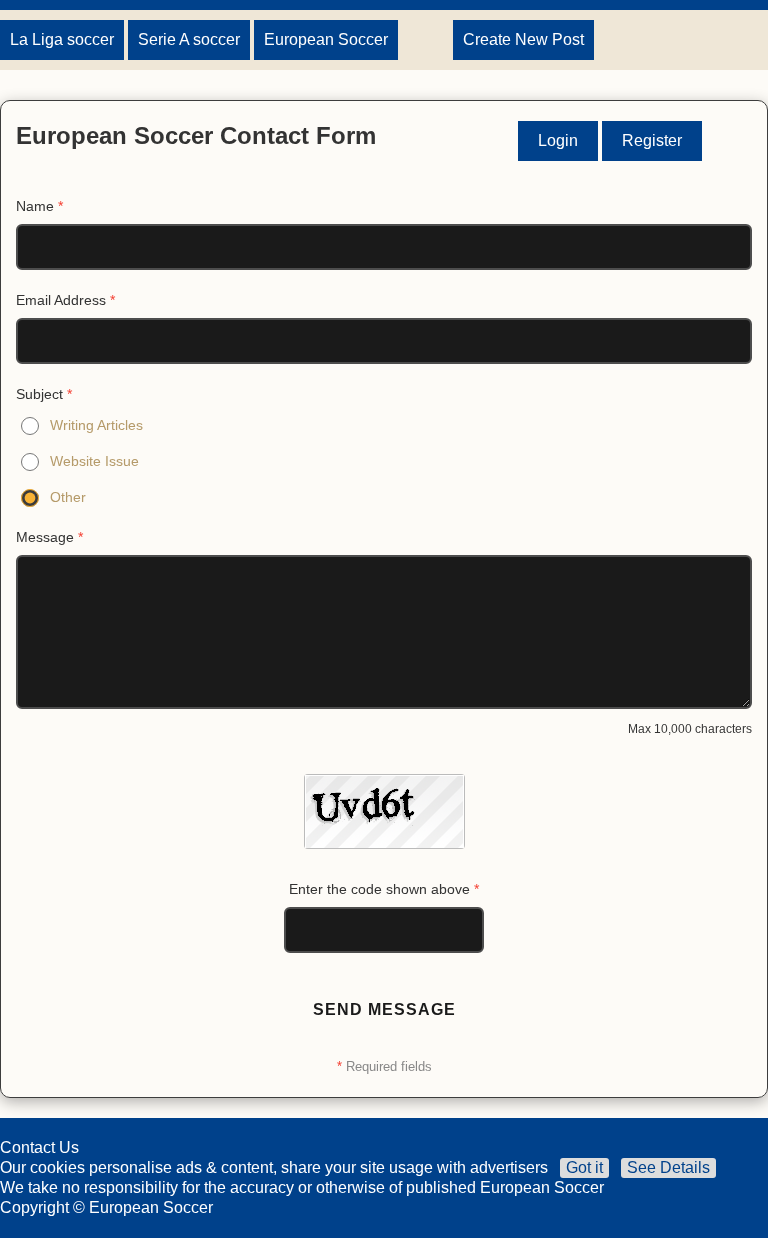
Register (652, 140)
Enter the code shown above (384, 889)
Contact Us (39, 1147)
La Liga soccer (62, 39)
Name (39, 206)
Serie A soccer (189, 39)
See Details (668, 1167)
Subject (44, 394)
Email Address (65, 300)
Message (49, 537)
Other (68, 497)
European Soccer (326, 39)
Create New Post (523, 39)
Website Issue (94, 461)
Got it (584, 1167)
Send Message (384, 1009)
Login (558, 140)
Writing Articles (96, 425)
